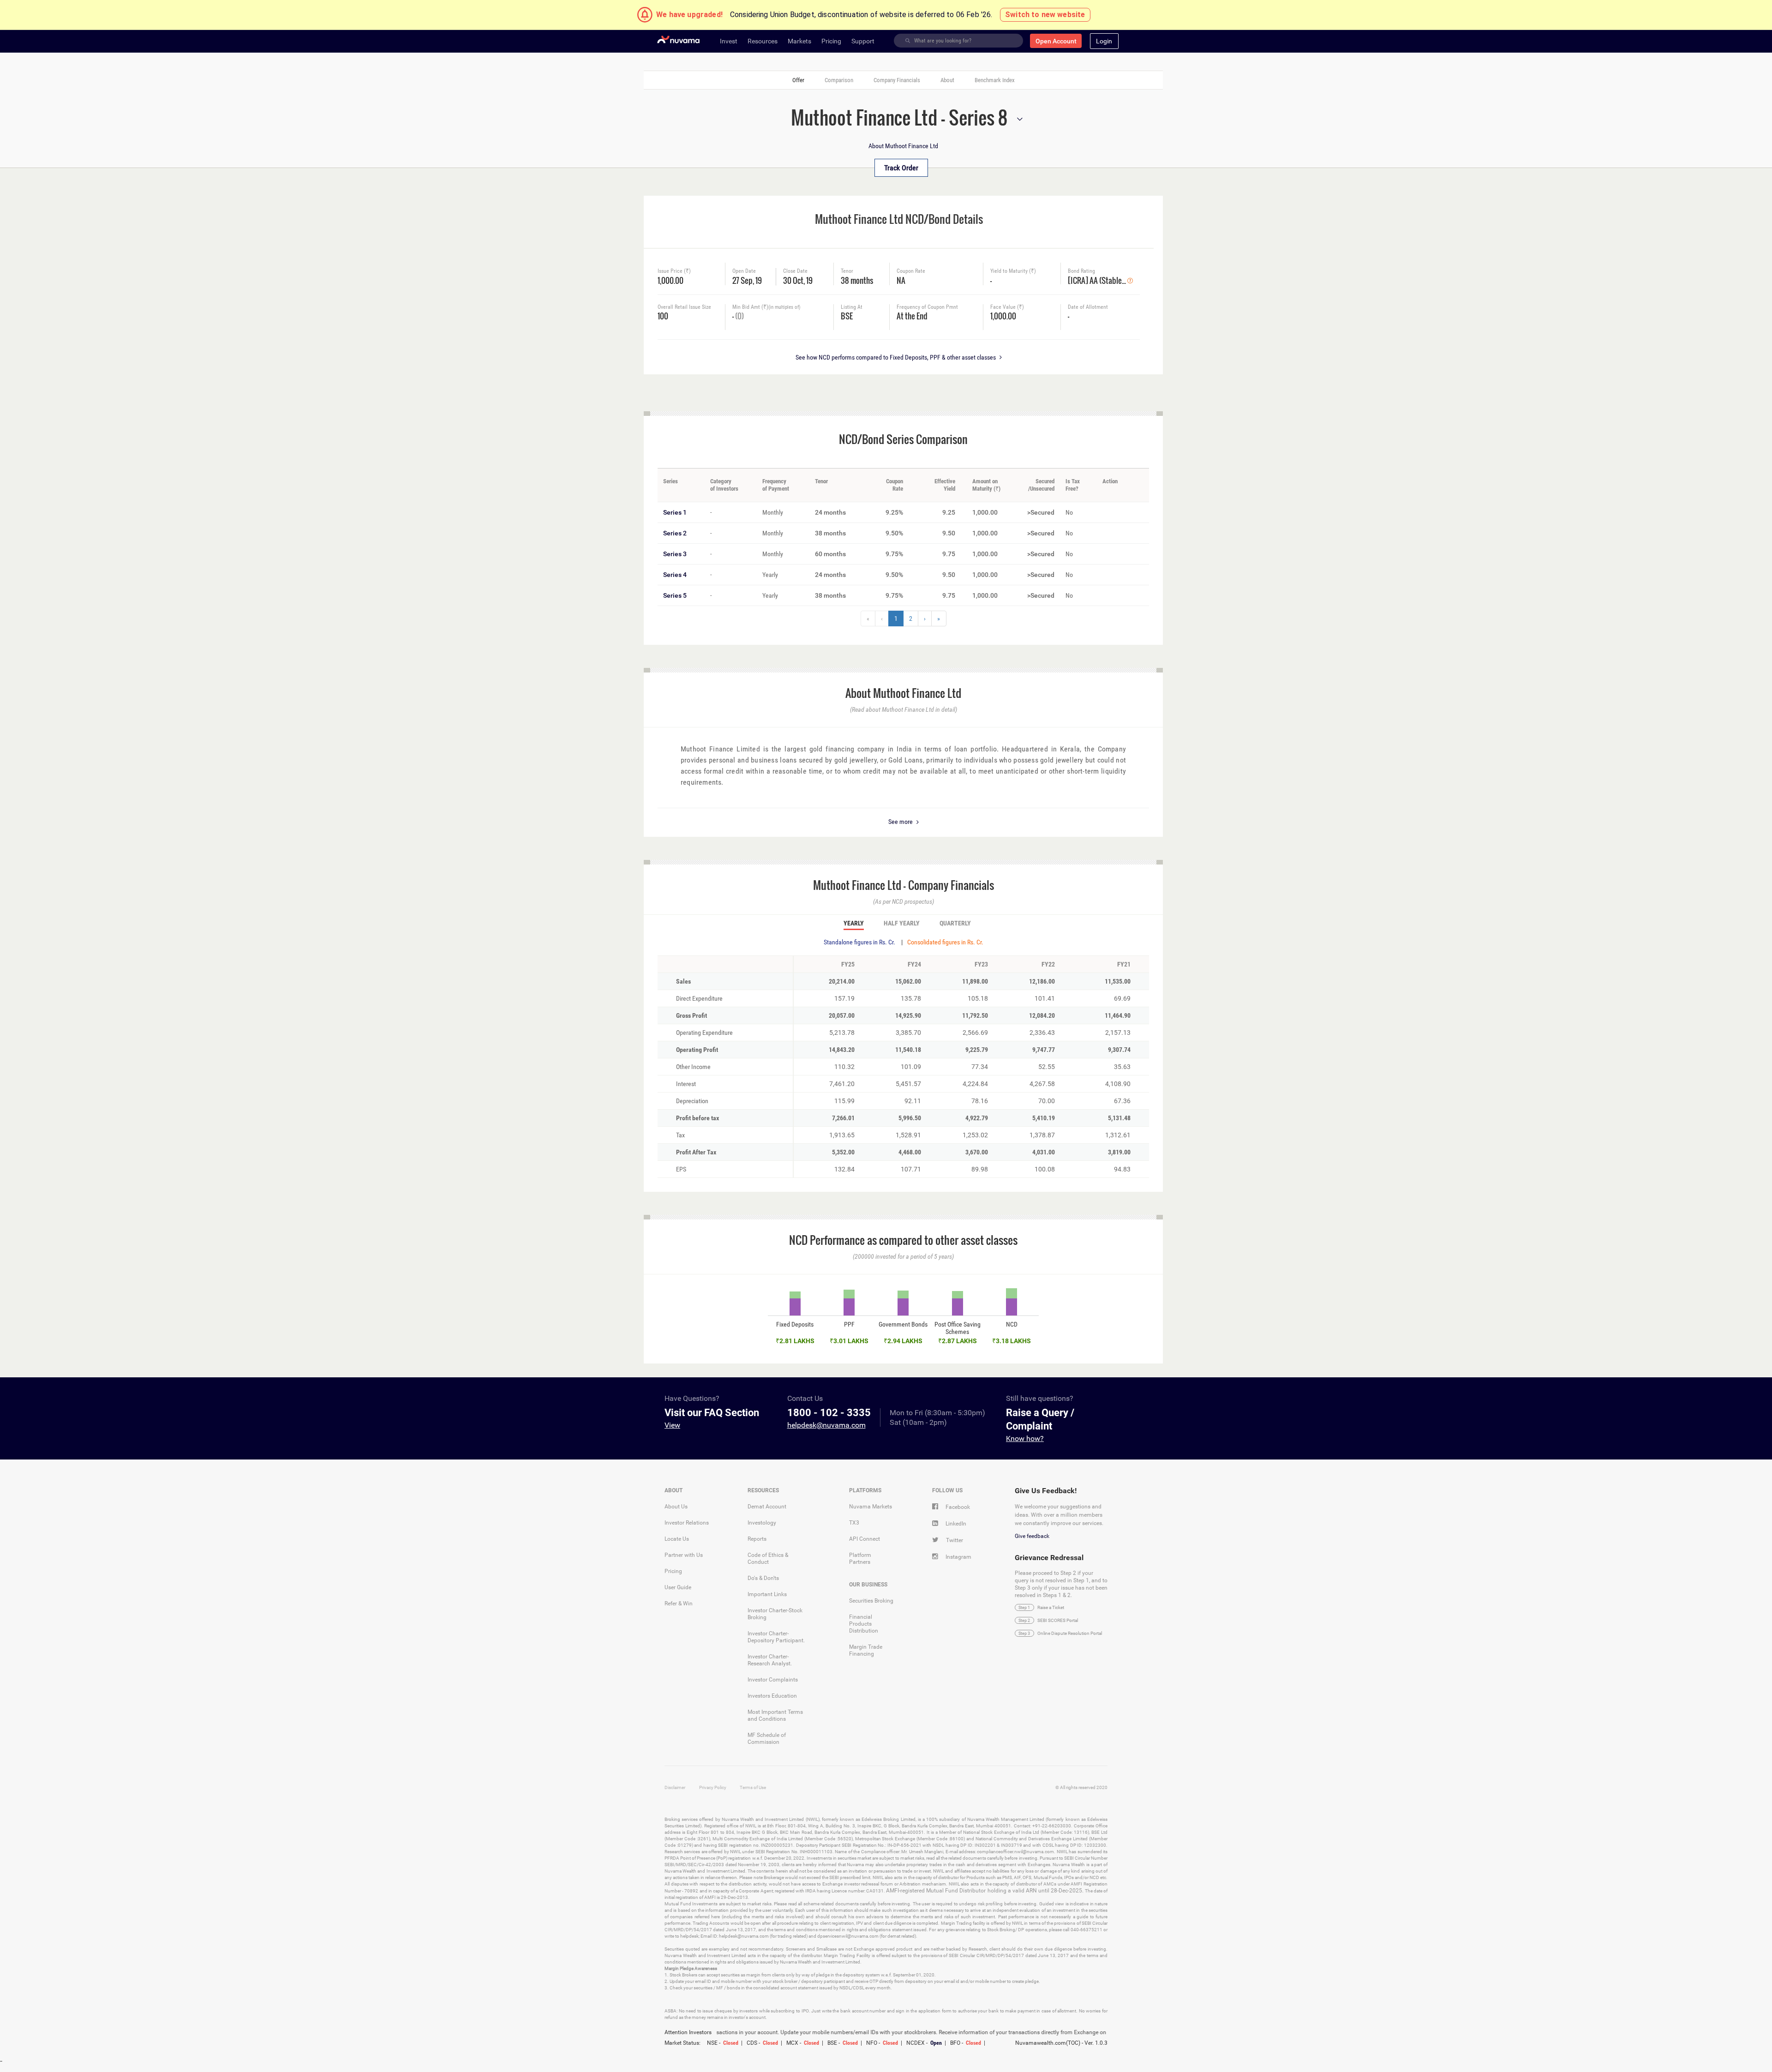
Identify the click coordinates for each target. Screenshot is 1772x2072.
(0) (739, 316)
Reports (757, 1539)
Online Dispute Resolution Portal (1070, 1633)
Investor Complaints (773, 1680)
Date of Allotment (1088, 307)
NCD (1012, 1324)
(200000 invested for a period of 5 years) (903, 1256)
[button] (1104, 41)
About (947, 80)
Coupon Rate (911, 271)
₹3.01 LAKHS (849, 1341)
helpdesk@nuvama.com (826, 1425)
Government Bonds (903, 1324)
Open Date (744, 271)
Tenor (847, 271)
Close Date (795, 271)
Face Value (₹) (1007, 307)
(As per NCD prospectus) (904, 901)
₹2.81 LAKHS (795, 1341)
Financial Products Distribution (864, 1624)
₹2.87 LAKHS (958, 1341)
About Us (676, 1507)
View (672, 1425)
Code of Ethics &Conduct (768, 1559)
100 (663, 315)
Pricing (673, 1571)
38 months (857, 279)
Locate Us (677, 1539)
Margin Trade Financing (866, 1650)
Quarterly (955, 924)
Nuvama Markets (871, 1507)
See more (901, 822)
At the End (912, 315)
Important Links (767, 1594)
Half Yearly (902, 924)
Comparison (839, 80)
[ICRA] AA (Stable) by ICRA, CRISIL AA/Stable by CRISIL (1098, 279)
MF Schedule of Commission (767, 1739)
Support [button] (863, 41)
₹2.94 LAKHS (903, 1341)
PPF (849, 1324)
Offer (798, 80)
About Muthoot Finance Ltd (903, 146)
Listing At (852, 307)
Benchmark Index (995, 80)
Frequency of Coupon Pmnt (927, 307)
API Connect (865, 1539)
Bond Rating (1081, 271)
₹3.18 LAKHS (1012, 1341)
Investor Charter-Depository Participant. (776, 1637)
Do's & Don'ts (763, 1578)
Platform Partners (860, 1559)
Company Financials (897, 80)
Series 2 (675, 533)
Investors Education (772, 1696)
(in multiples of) (784, 307)
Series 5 (675, 595)
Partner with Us (684, 1555)
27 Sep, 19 (747, 279)
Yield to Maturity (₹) (1013, 271)
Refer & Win (679, 1604)
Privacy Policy (713, 1787)
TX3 (854, 1523)
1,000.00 (670, 279)
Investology (762, 1523)
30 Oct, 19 (798, 279)
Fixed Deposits (795, 1324)
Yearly (854, 924)
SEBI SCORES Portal (1058, 1620)
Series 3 (675, 554)
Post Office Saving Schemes (958, 1328)
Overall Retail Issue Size (684, 307)
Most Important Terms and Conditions (775, 1715)
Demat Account (767, 1507)
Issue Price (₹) (674, 271)
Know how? (1025, 1438)
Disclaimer (675, 1787)
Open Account (1056, 41)
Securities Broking (871, 1601)
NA (901, 279)
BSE (847, 315)
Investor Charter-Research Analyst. (770, 1660)
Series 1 (675, 512)
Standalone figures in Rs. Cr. (859, 942)
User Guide (678, 1587)
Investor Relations (687, 1523)
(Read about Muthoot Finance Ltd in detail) (904, 709)
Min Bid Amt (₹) (766, 307)
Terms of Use (753, 1787)
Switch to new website (1045, 15)
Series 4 (675, 575)
